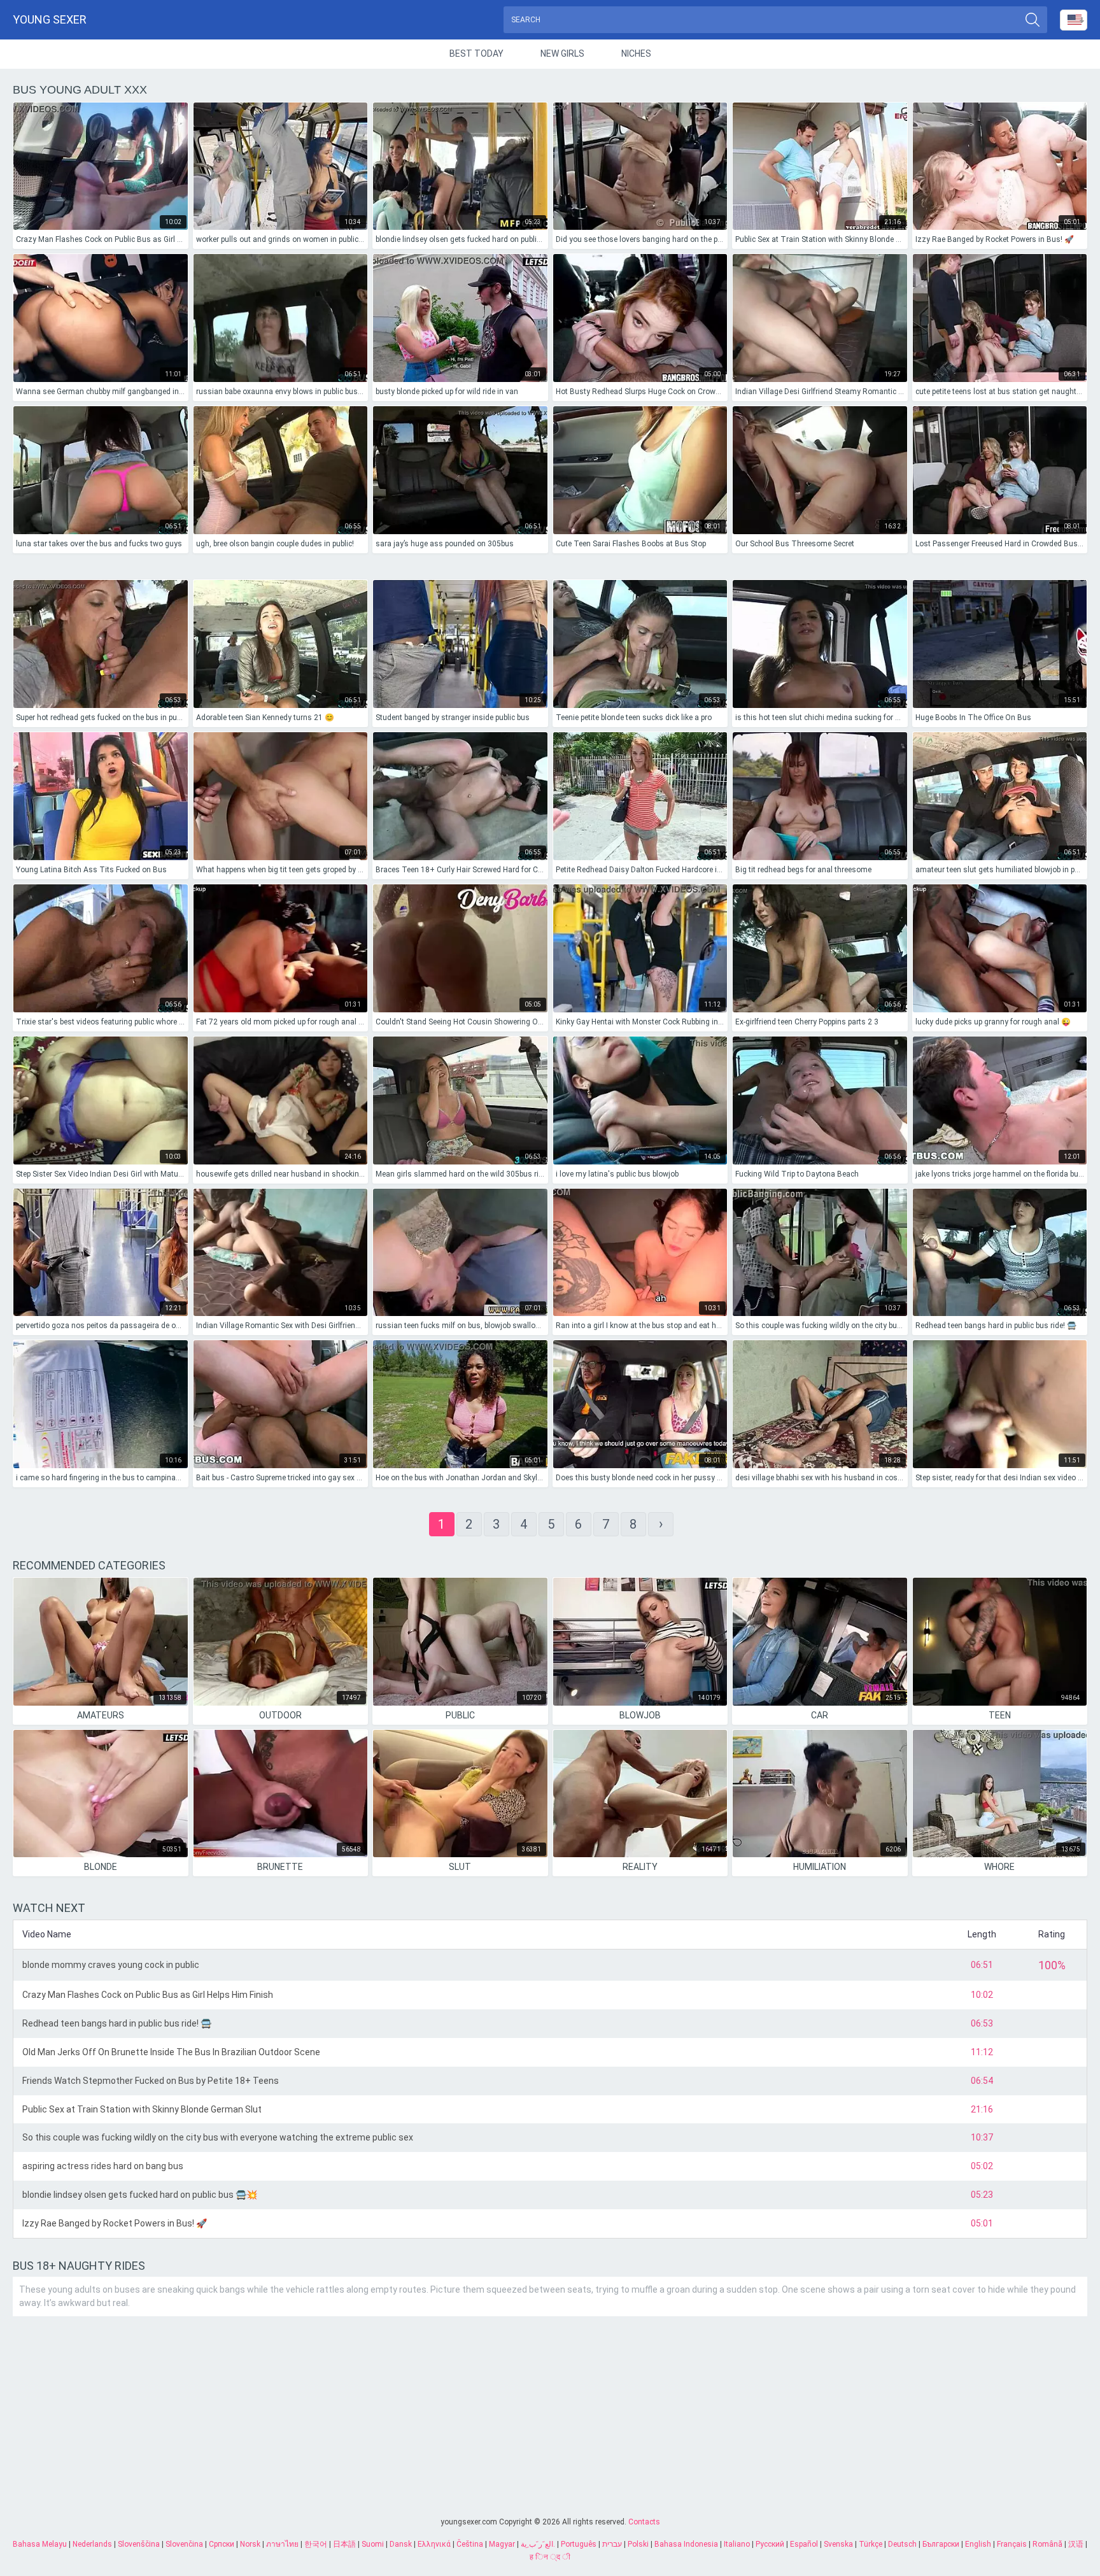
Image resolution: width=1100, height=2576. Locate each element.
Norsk (250, 2544)
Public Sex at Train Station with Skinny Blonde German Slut (142, 2109)
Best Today (476, 53)
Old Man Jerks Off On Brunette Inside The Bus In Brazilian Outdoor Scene (171, 2052)
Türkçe (871, 2544)
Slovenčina (184, 2544)
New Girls (562, 53)
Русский (770, 2544)
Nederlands (92, 2544)
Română (1047, 2544)
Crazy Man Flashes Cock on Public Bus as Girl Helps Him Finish (148, 1995)
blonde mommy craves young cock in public (111, 1965)
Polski (638, 2544)
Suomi (373, 2544)
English (978, 2544)
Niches (636, 53)
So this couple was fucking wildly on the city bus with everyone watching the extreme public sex (218, 2137)
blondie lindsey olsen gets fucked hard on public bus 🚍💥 (140, 2195)
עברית (612, 2544)
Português (579, 2544)
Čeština (470, 2544)
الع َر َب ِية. (538, 2544)
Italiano (737, 2544)
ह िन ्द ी (550, 2557)
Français (1012, 2544)
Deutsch (902, 2544)
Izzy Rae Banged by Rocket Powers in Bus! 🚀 (115, 2223)
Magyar (502, 2544)
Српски (222, 2544)
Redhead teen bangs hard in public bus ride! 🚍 (117, 2023)
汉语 (1076, 2544)
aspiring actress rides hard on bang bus (103, 2166)
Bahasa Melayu (40, 2544)
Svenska (838, 2544)
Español (804, 2544)
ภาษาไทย (282, 2544)
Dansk (401, 2544)
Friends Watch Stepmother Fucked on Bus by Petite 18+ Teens (151, 2081)
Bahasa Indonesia (686, 2544)
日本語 (344, 2544)
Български (941, 2544)
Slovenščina (139, 2544)
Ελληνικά (434, 2544)
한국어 (316, 2544)
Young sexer (50, 19)
